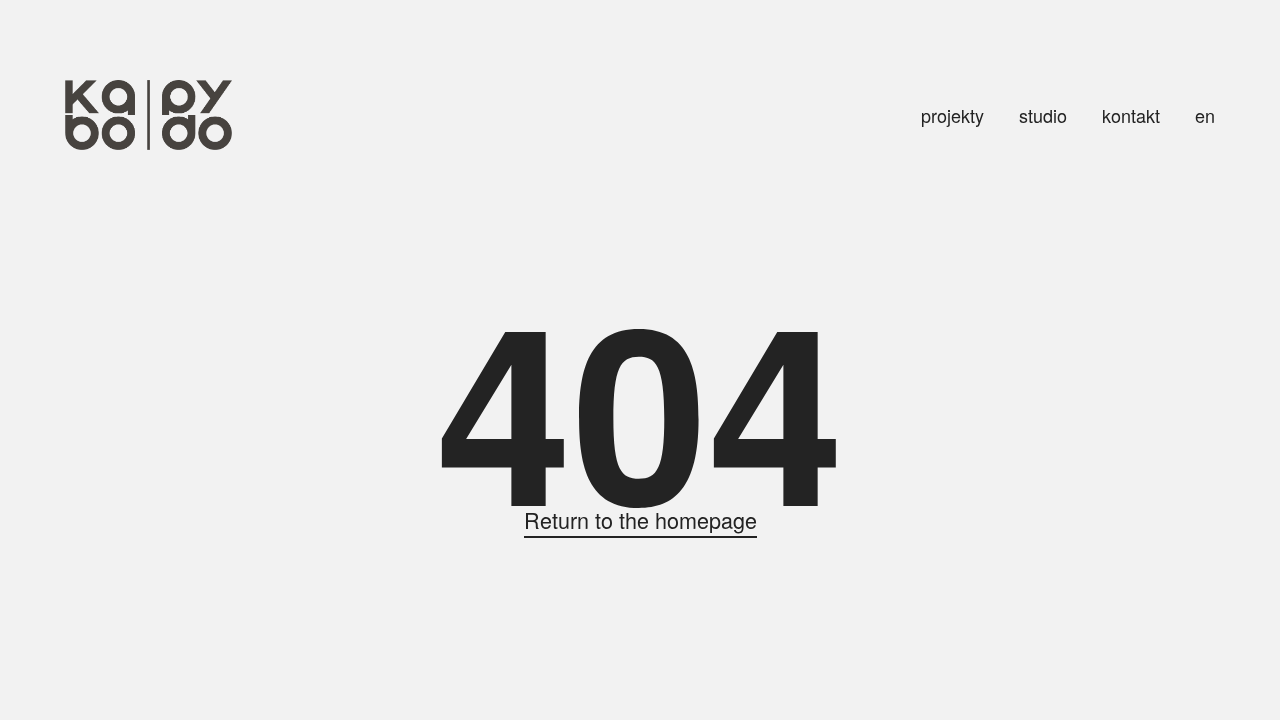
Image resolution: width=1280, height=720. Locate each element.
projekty (952, 115)
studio (1043, 115)
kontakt (1131, 115)
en (1205, 115)
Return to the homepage (640, 519)
